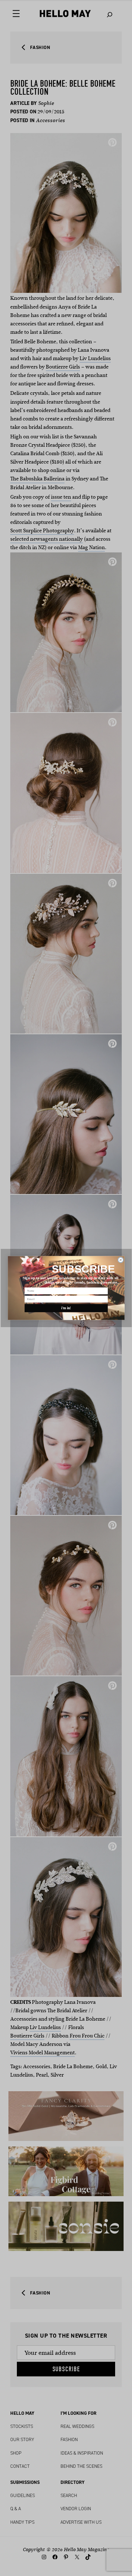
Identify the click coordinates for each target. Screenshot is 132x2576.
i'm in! (66, 1308)
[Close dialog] (120, 1260)
